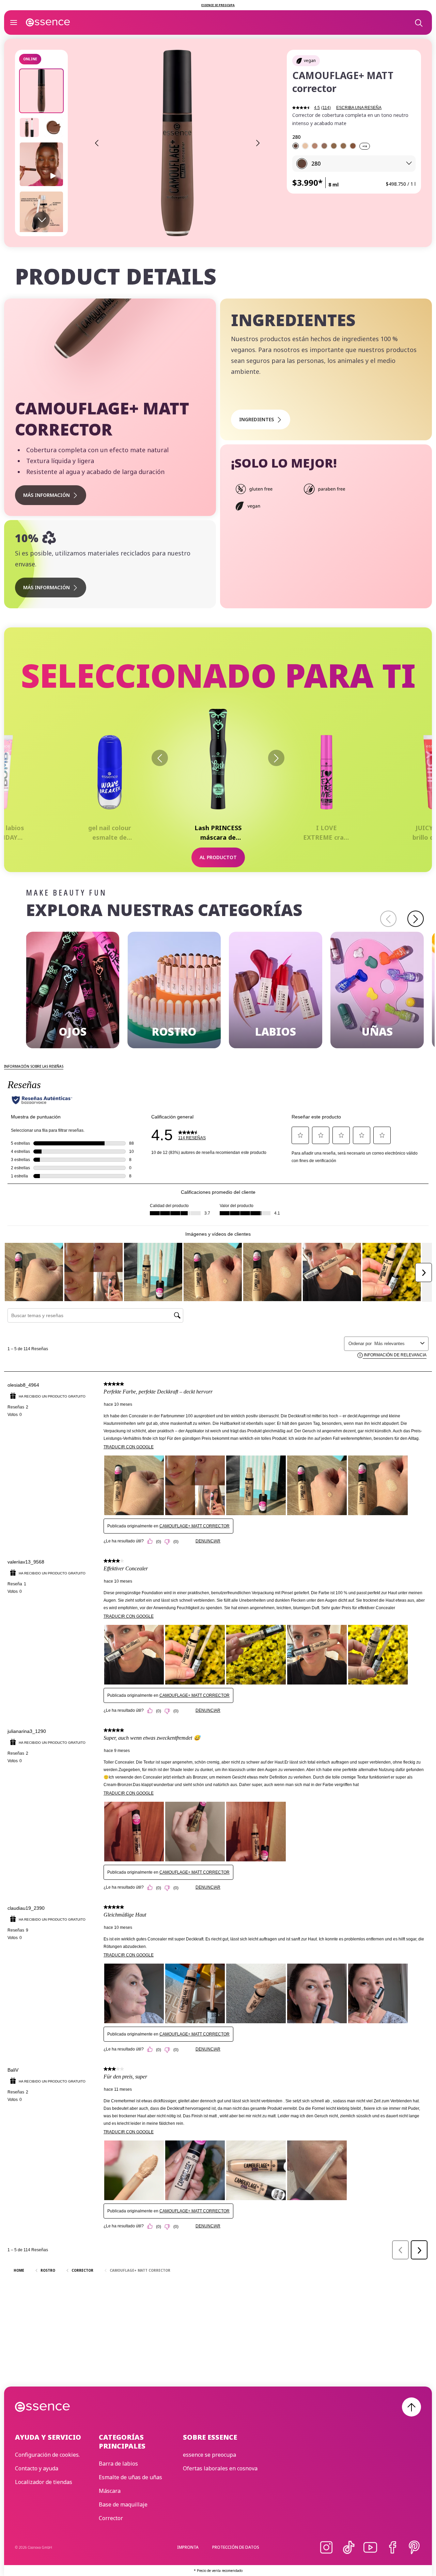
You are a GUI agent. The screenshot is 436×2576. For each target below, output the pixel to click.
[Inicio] (48, 22)
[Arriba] (411, 2407)
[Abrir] (14, 22)
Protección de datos (236, 2547)
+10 (365, 146)
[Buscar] (418, 22)
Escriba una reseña (359, 108)
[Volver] (160, 758)
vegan (310, 60)
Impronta (188, 2547)
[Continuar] (276, 758)
